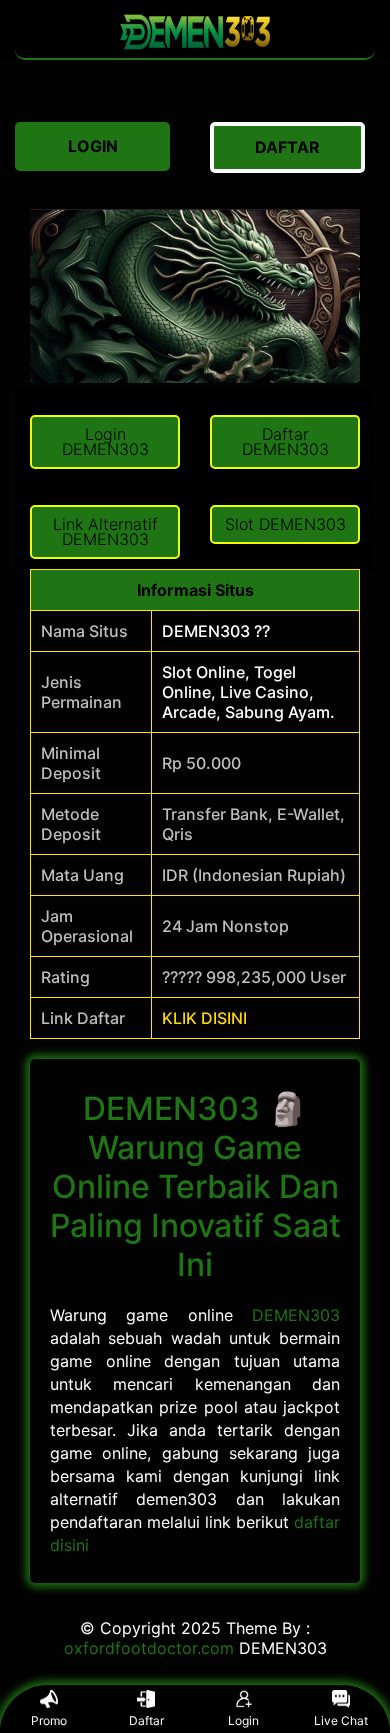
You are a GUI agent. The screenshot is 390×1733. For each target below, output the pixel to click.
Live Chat (341, 1720)
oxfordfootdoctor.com (149, 1648)
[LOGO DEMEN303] (195, 48)
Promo (49, 1720)
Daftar (146, 1720)
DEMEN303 (296, 1315)
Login (243, 1720)
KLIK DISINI (204, 1018)
